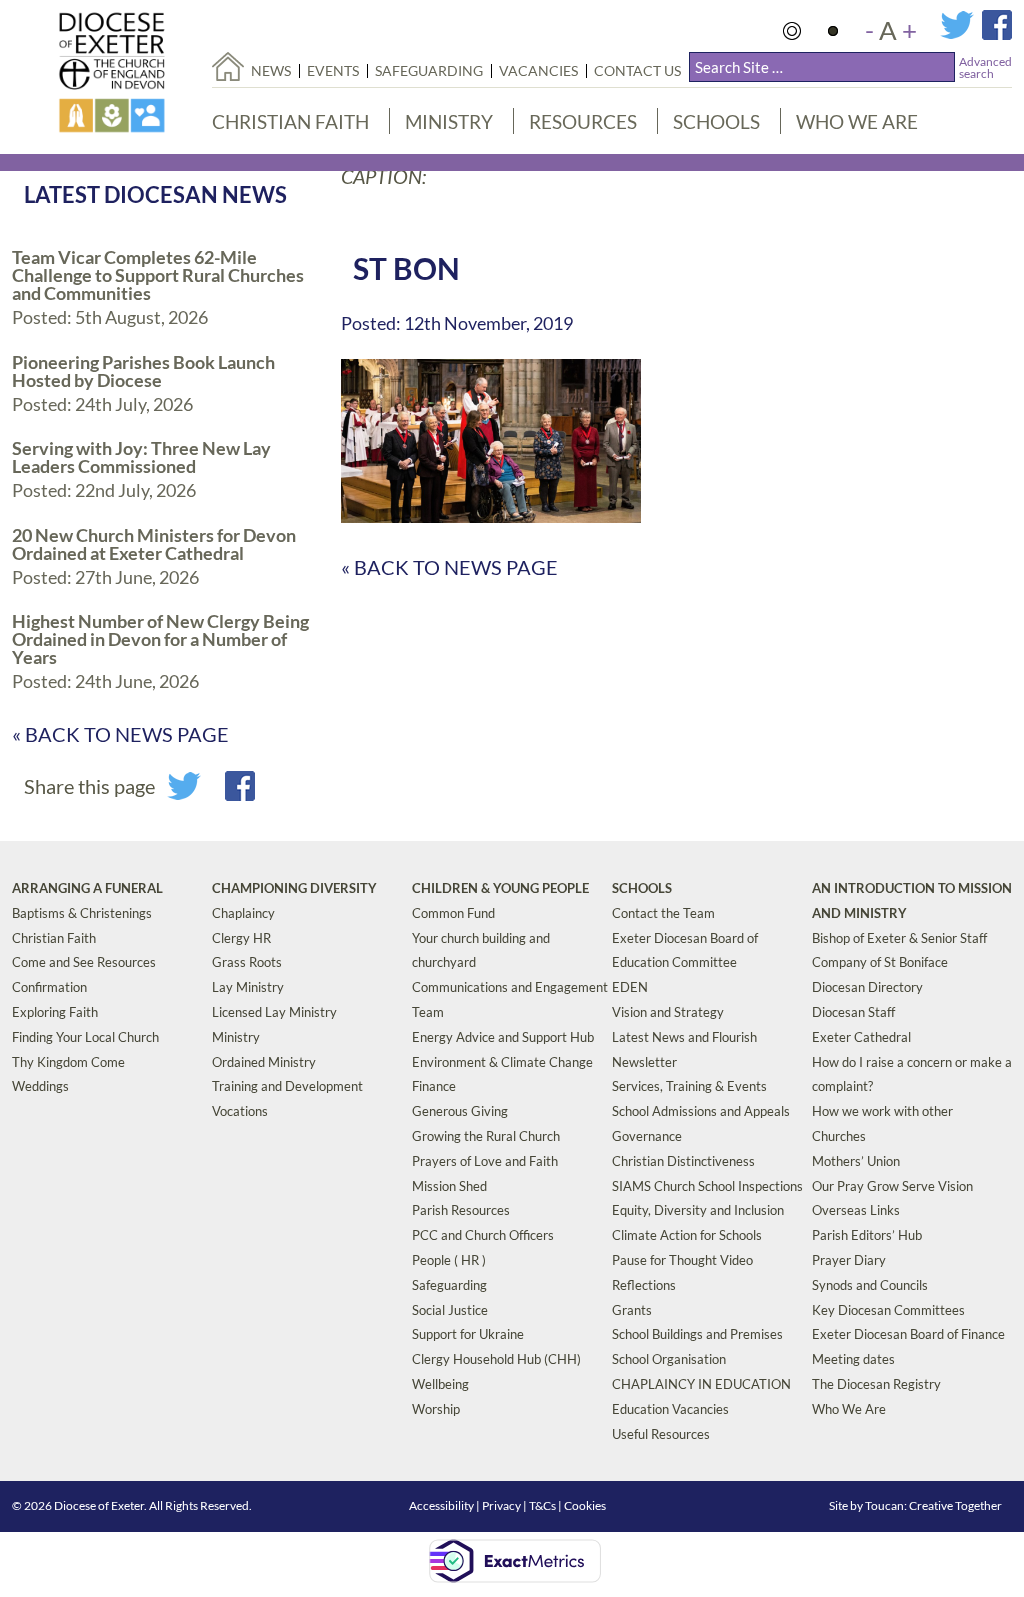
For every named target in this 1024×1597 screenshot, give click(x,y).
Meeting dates (853, 1359)
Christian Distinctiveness (683, 1161)
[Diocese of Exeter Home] (228, 66)
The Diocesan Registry (876, 1384)
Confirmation (49, 987)
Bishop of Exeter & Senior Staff (899, 938)
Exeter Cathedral (861, 1037)
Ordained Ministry (264, 1062)
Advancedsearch (985, 67)
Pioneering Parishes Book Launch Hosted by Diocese (143, 371)
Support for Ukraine (468, 1334)
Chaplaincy (243, 913)
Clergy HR (241, 938)
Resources (583, 121)
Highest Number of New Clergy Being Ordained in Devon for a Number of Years (160, 639)
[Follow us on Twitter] (961, 34)
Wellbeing (440, 1384)
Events (333, 70)
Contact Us (637, 70)
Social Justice (450, 1310)
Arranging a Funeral (87, 888)
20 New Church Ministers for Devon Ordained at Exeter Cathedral (154, 544)
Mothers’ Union (856, 1161)
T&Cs (542, 1505)
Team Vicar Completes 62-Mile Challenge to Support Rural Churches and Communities (158, 275)
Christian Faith (290, 121)
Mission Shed (449, 1186)
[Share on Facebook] (240, 793)
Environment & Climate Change (502, 1062)
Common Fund (453, 913)
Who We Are (857, 121)
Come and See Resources (84, 962)
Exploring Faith (55, 1012)
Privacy (501, 1505)
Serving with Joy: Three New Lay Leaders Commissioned (141, 457)
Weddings (40, 1086)
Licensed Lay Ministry (274, 1012)
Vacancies (538, 70)
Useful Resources (661, 1434)
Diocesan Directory (867, 987)
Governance (647, 1136)
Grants (632, 1310)
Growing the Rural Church (486, 1136)
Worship (436, 1409)
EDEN (630, 987)
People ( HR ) (449, 1260)
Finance (434, 1086)
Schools (716, 121)
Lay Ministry (248, 987)
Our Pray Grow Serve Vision (892, 1186)
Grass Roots (247, 962)
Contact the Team (663, 913)
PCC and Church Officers (483, 1235)
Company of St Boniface (880, 962)
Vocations (240, 1111)
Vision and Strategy (668, 1012)
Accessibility (441, 1505)
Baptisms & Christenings (82, 913)
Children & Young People (500, 888)
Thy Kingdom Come (68, 1062)
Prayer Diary (849, 1260)
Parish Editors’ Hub (867, 1235)
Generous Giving (460, 1111)
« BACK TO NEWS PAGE (120, 734)
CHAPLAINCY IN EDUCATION (701, 1384)
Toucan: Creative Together (933, 1505)
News (271, 70)
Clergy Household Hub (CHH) (496, 1359)
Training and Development (287, 1086)
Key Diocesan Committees (888, 1310)
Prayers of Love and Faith (485, 1161)
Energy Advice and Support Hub (503, 1037)
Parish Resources (461, 1210)
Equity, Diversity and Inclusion (698, 1210)
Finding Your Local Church (85, 1037)
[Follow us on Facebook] (997, 34)
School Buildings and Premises (697, 1334)
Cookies (585, 1505)
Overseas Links (856, 1210)
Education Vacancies (670, 1409)
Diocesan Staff (853, 1012)
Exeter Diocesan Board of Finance (908, 1334)
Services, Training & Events (689, 1086)
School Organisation (669, 1359)
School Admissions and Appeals (701, 1111)
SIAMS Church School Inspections (707, 1186)
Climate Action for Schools (687, 1235)
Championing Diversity (294, 888)
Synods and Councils (870, 1285)
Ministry (449, 121)
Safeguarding (429, 70)
